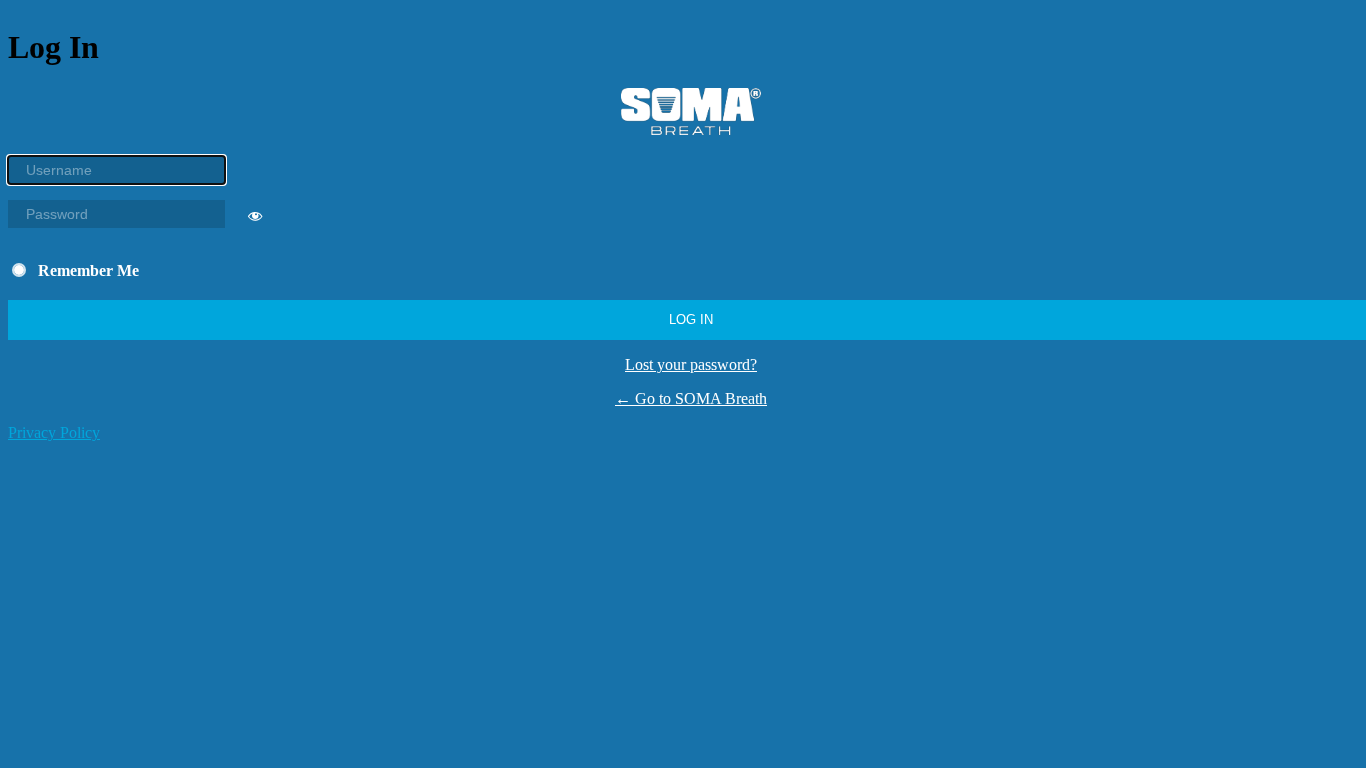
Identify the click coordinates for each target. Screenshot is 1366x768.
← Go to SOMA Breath (691, 398)
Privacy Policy (54, 432)
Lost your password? (691, 364)
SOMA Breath (691, 111)
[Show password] (255, 220)
